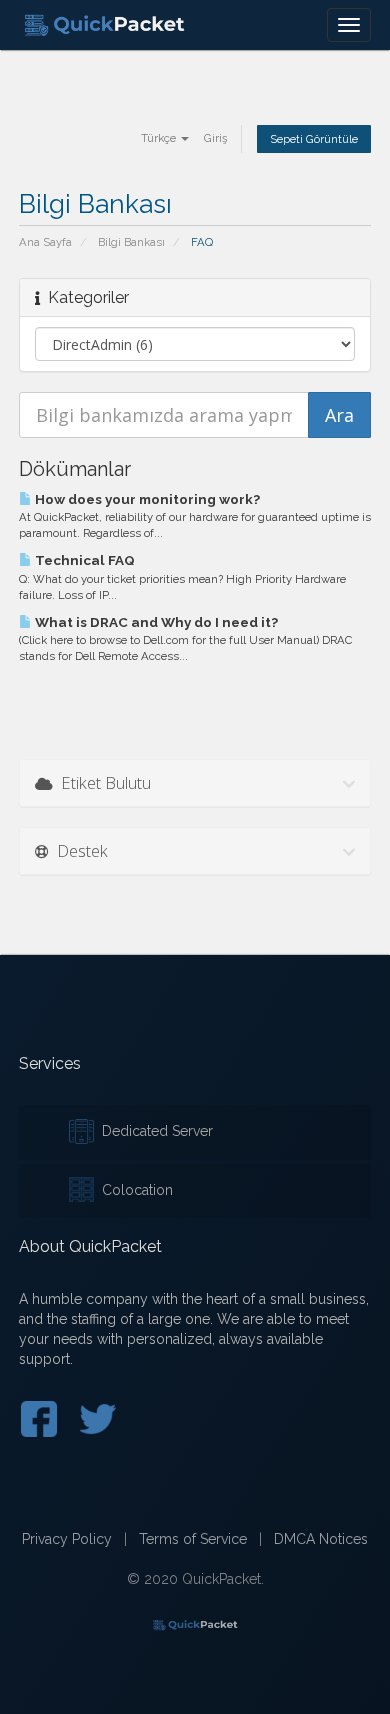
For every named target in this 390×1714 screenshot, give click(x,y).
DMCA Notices (321, 1539)
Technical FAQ (83, 560)
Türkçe (160, 138)
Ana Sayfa (45, 242)
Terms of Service (193, 1539)
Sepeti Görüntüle (314, 139)
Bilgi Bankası (131, 242)
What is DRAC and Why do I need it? (155, 622)
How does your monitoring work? (146, 499)
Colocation (133, 1190)
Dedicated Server (153, 1131)
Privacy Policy (67, 1539)
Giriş (215, 138)
